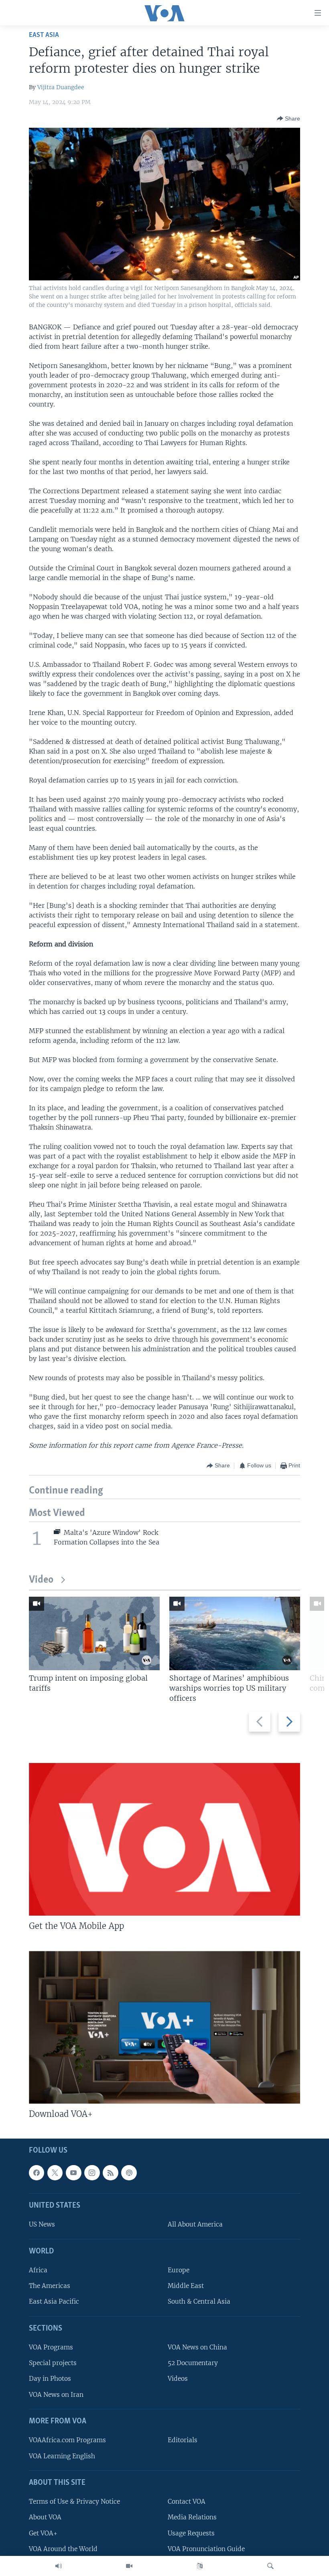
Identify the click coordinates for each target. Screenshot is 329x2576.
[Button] (288, 118)
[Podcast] (129, 2173)
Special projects (53, 2363)
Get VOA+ (43, 2533)
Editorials (183, 2440)
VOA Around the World (63, 2549)
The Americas (50, 2286)
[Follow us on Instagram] (92, 2173)
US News (42, 2225)
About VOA (45, 2517)
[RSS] (110, 2173)
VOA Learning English (62, 2456)
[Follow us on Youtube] (73, 2173)
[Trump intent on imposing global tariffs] (94, 1633)
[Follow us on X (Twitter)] (55, 2173)
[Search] (270, 2566)
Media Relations (192, 2517)
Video (41, 1580)
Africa (38, 2270)
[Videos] (129, 2566)
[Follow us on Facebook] (37, 2173)
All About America (195, 2225)
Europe (179, 2270)
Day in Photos (50, 2379)
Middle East (186, 2286)
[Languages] (200, 2566)
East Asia (44, 35)
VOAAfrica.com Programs (67, 2440)
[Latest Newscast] (59, 2566)
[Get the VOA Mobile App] (164, 1839)
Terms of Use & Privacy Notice (74, 2501)
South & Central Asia (199, 2302)
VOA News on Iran (56, 2395)
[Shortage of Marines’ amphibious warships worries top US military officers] (235, 1633)
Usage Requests (191, 2533)
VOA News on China (197, 2347)
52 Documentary (193, 2363)
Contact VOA (187, 2501)
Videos (178, 2379)
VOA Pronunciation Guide (206, 2549)
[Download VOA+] (164, 2027)
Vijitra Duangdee (61, 87)
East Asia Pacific (54, 2302)
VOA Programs (51, 2347)
